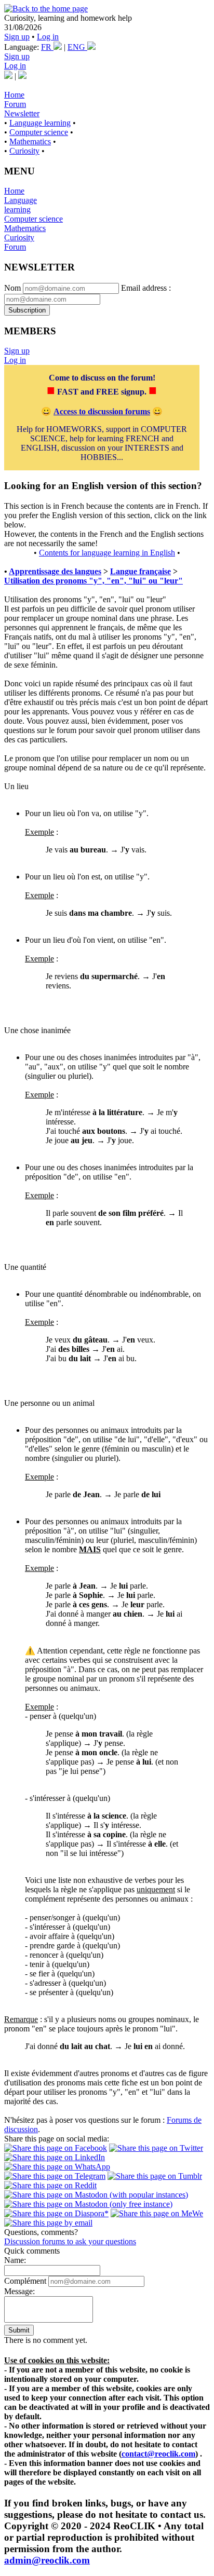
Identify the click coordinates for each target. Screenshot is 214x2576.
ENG (77, 47)
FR (47, 47)
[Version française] (8, 76)
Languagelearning (21, 205)
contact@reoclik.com (158, 2454)
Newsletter (22, 113)
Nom (12, 288)
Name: (15, 2260)
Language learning (40, 123)
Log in (48, 37)
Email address (144, 288)
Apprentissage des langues (55, 571)
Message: (19, 2291)
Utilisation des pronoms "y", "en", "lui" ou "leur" (93, 581)
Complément (25, 2281)
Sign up (17, 37)
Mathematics (30, 141)
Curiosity (24, 151)
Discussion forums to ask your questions (70, 2241)
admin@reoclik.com (47, 2560)
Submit (19, 2330)
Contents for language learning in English (107, 553)
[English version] (22, 76)
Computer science (39, 132)
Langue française (141, 571)
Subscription (27, 310)
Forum (15, 104)
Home (14, 95)
